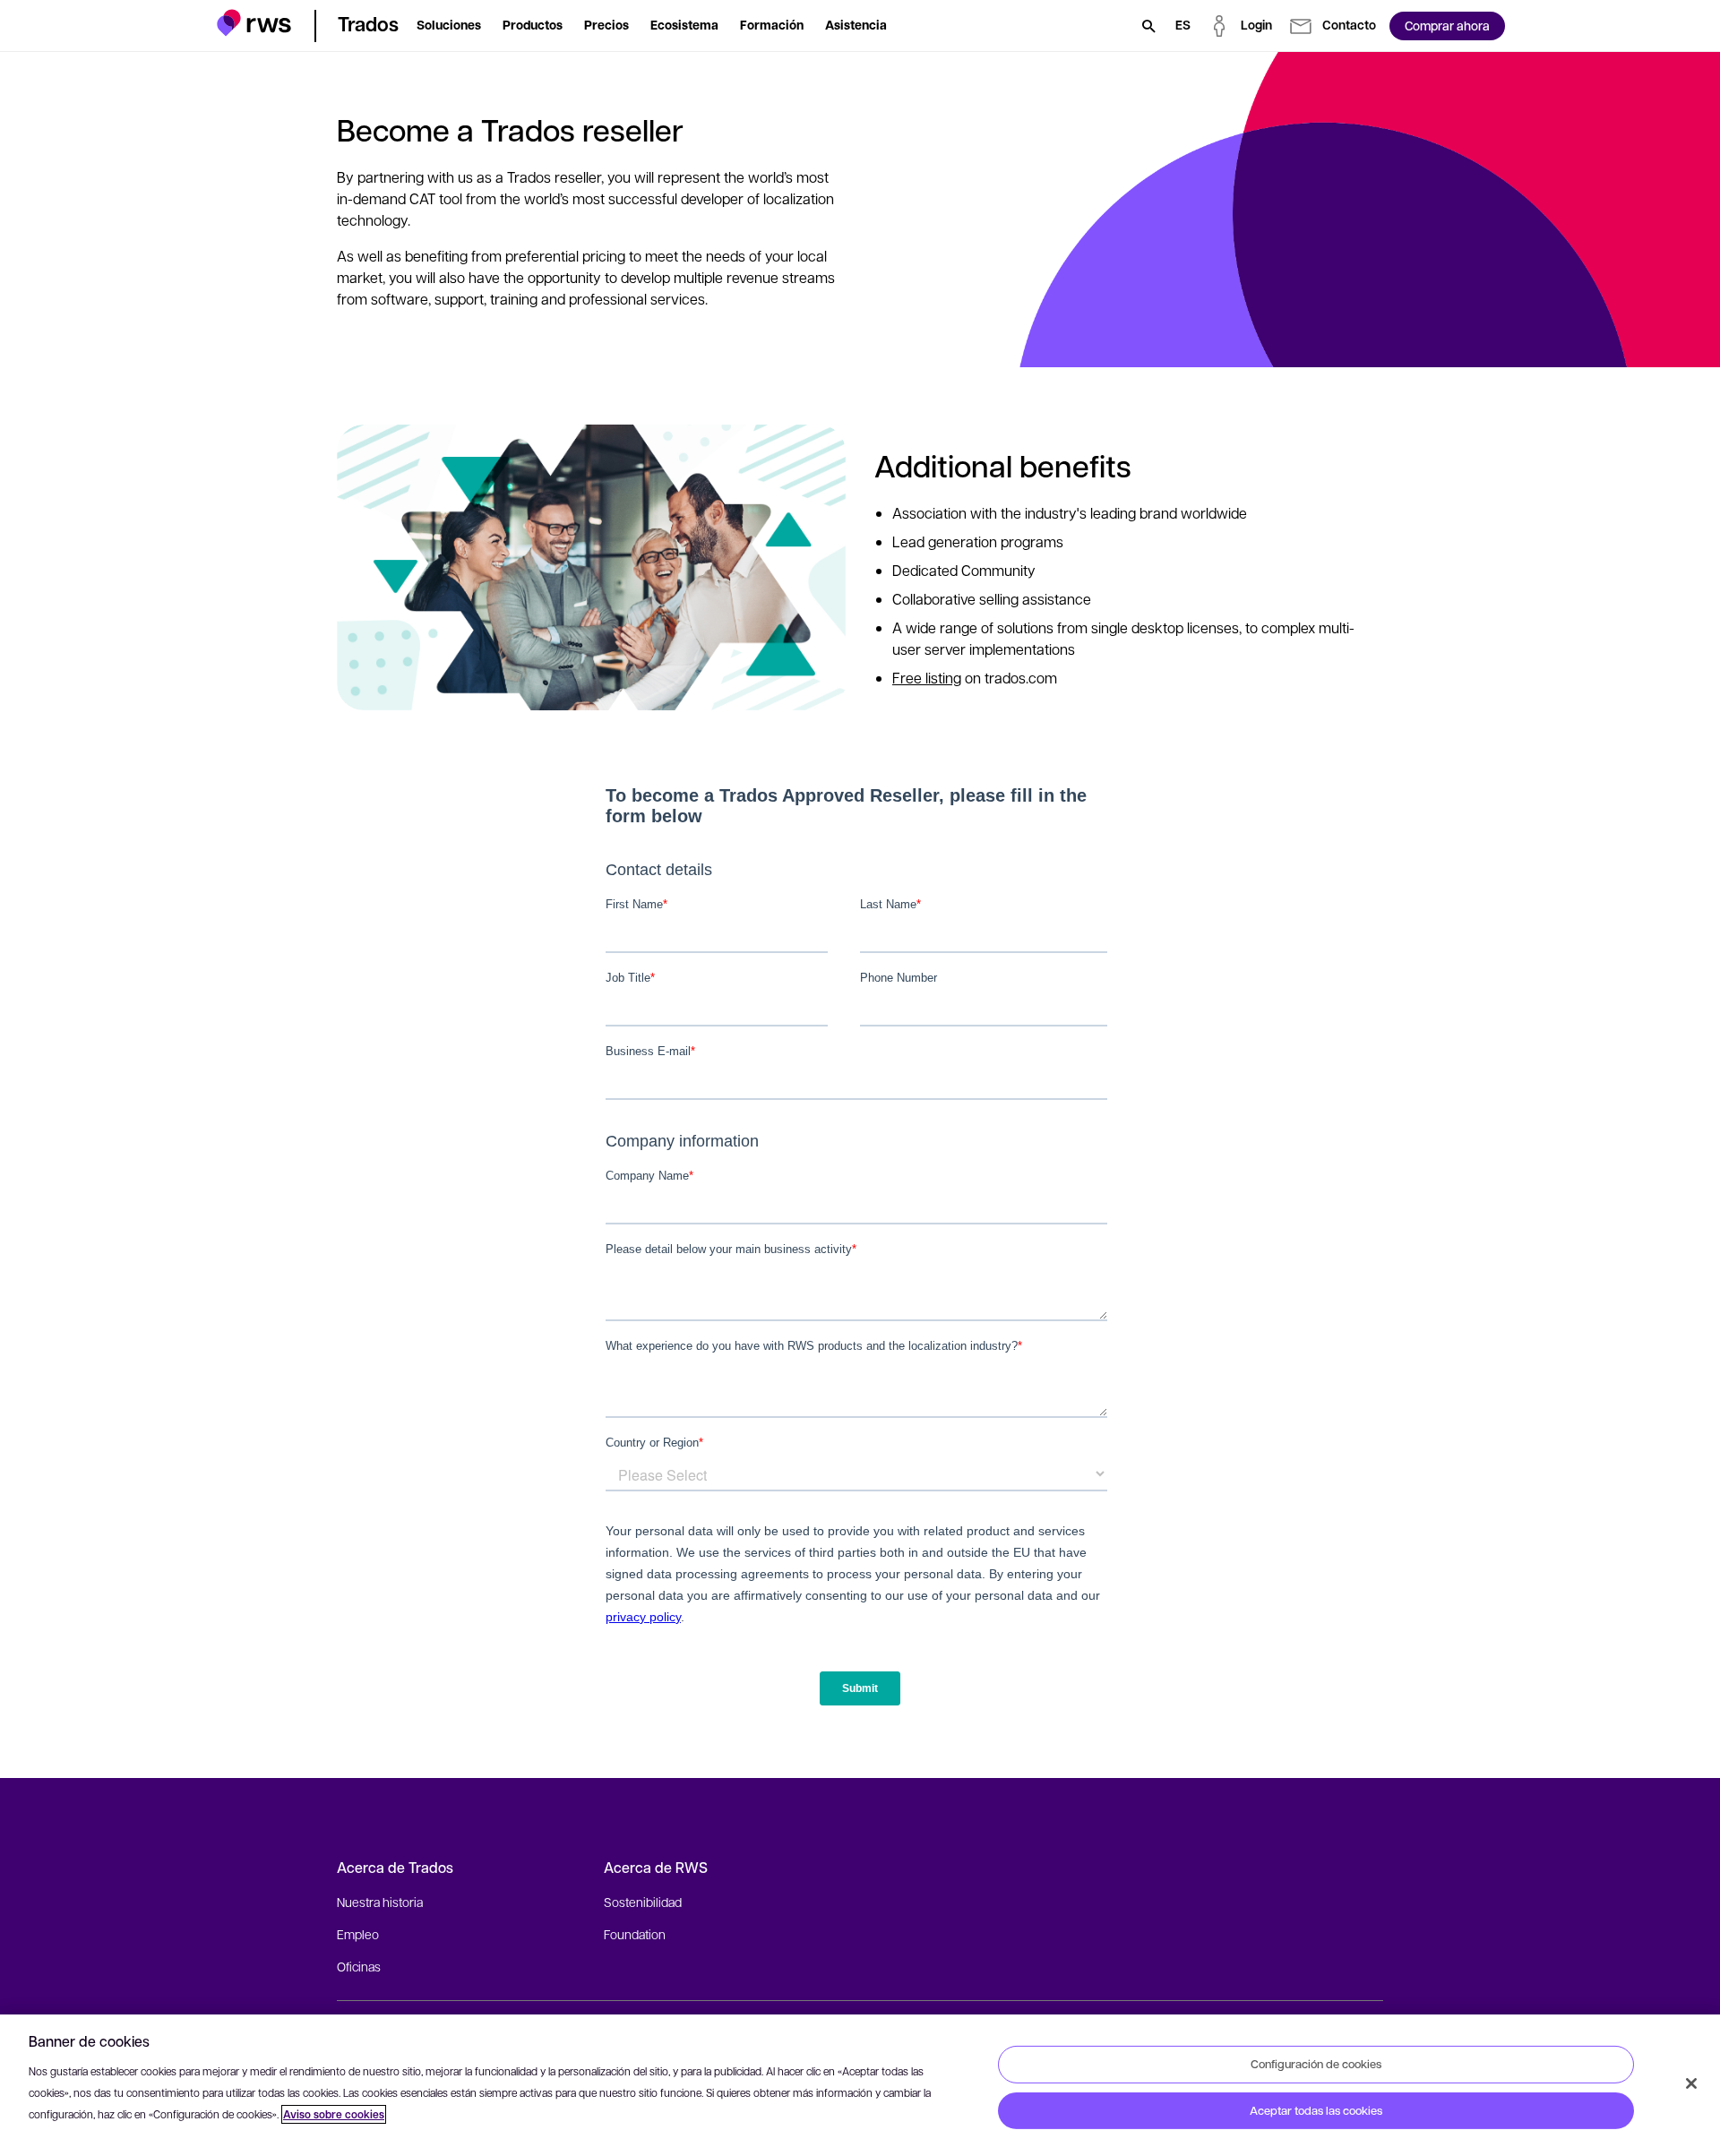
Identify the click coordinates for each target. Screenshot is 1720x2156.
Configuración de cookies (1316, 2064)
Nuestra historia (380, 1902)
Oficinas (359, 1966)
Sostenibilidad (643, 1902)
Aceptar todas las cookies (1316, 2110)
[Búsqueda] (1148, 26)
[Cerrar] (1691, 2083)
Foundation (635, 1934)
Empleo (358, 1934)
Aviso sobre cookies (334, 2114)
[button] (254, 23)
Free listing (927, 678)
